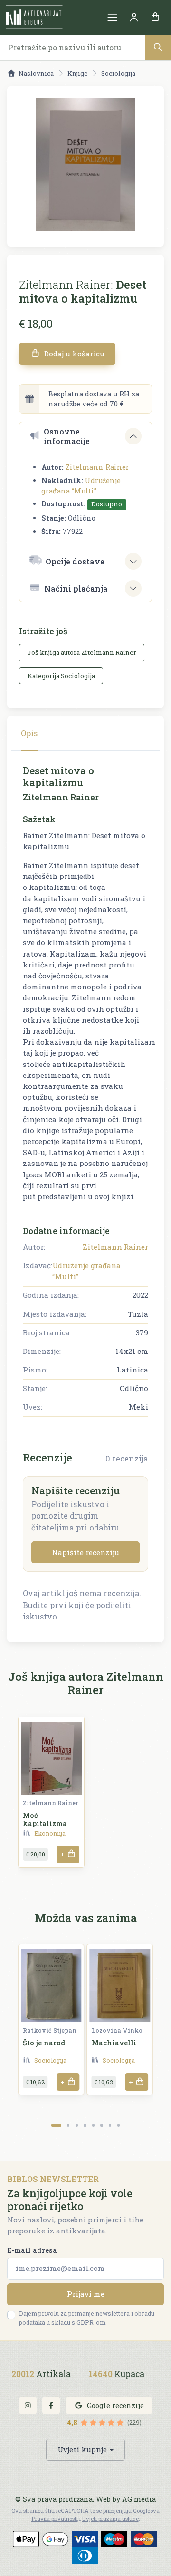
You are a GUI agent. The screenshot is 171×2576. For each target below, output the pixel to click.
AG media (139, 2499)
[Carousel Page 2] (68, 2125)
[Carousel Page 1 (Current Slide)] (56, 2125)
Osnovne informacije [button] (67, 436)
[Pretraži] (158, 47)
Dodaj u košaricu (73, 354)
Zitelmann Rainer (97, 467)
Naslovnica (36, 73)
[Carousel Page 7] (110, 2125)
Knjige (78, 73)
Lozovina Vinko (117, 2030)
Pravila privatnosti (55, 2519)
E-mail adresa (32, 2250)
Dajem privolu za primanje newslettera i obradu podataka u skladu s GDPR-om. (87, 2318)
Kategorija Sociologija (61, 676)
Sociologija (118, 73)
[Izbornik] (112, 17)
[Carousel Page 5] (93, 2125)
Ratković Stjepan (50, 2030)
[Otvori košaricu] (155, 17)
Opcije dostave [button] (75, 561)
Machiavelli (114, 2043)
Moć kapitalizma (45, 1819)
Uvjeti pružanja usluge (110, 2519)
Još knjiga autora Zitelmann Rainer (82, 652)
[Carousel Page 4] (85, 2125)
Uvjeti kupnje (82, 2449)
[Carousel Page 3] (77, 2125)
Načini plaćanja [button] (76, 588)
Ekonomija (50, 1833)
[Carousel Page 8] (119, 2125)
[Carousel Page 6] (101, 2125)
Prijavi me (86, 2294)
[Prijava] (134, 17)
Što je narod (44, 2043)
